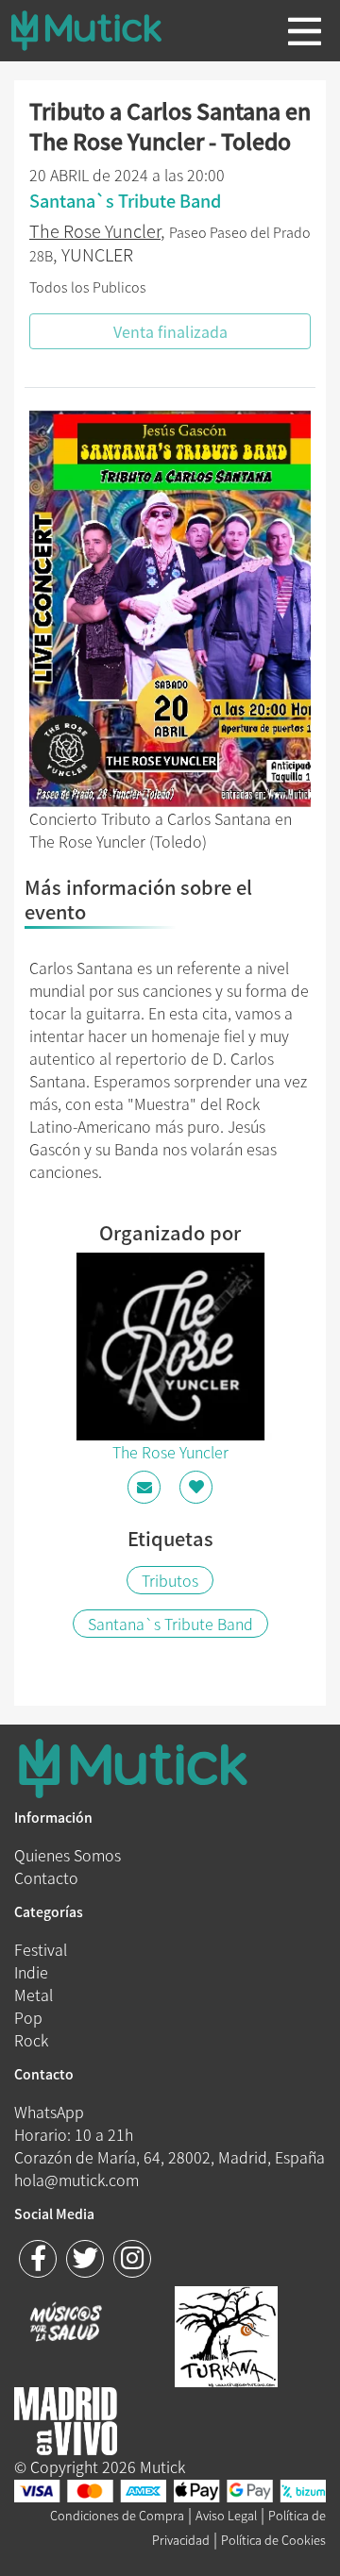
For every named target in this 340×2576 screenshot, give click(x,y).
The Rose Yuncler (95, 231)
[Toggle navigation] (305, 31)
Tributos (170, 1580)
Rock (31, 2040)
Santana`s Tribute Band (170, 1624)
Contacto (46, 1877)
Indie (31, 1972)
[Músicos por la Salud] (66, 2324)
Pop (28, 2017)
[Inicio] (101, 30)
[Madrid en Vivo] (226, 2334)
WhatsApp (49, 2112)
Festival (41, 1949)
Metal (34, 1995)
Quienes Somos (68, 1855)
